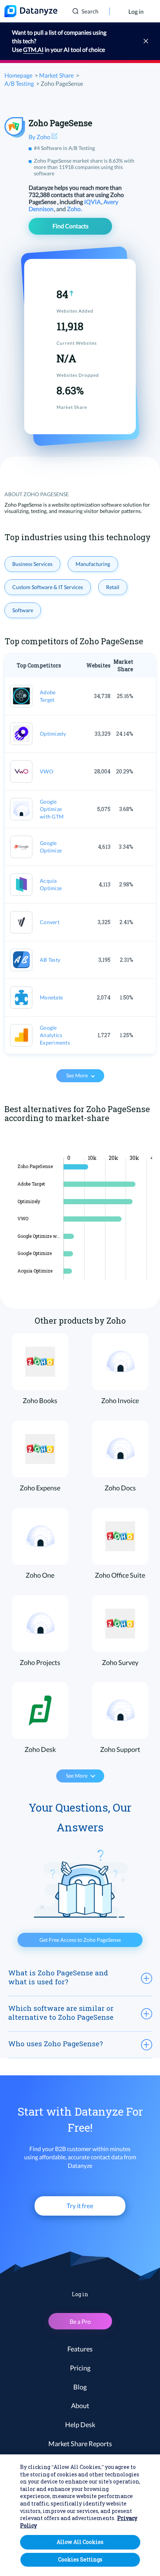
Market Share (56, 75)
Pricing (80, 2368)
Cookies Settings (80, 2559)
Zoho (74, 209)
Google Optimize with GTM (52, 809)
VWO (47, 771)
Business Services (32, 564)
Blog (80, 2387)
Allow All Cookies (80, 2542)
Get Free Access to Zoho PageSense (80, 1940)
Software (23, 610)
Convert (50, 922)
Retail (113, 587)
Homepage (18, 75)
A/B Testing (19, 83)
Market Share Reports (80, 2444)
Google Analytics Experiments (55, 1035)
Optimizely (53, 734)
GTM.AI (33, 49)
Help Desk (80, 2425)
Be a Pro (80, 2321)
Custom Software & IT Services (48, 587)
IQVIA (93, 202)
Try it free (80, 2206)
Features (80, 2349)
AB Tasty (50, 960)
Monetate (51, 997)
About (80, 2406)
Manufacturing (93, 564)
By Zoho (40, 137)
